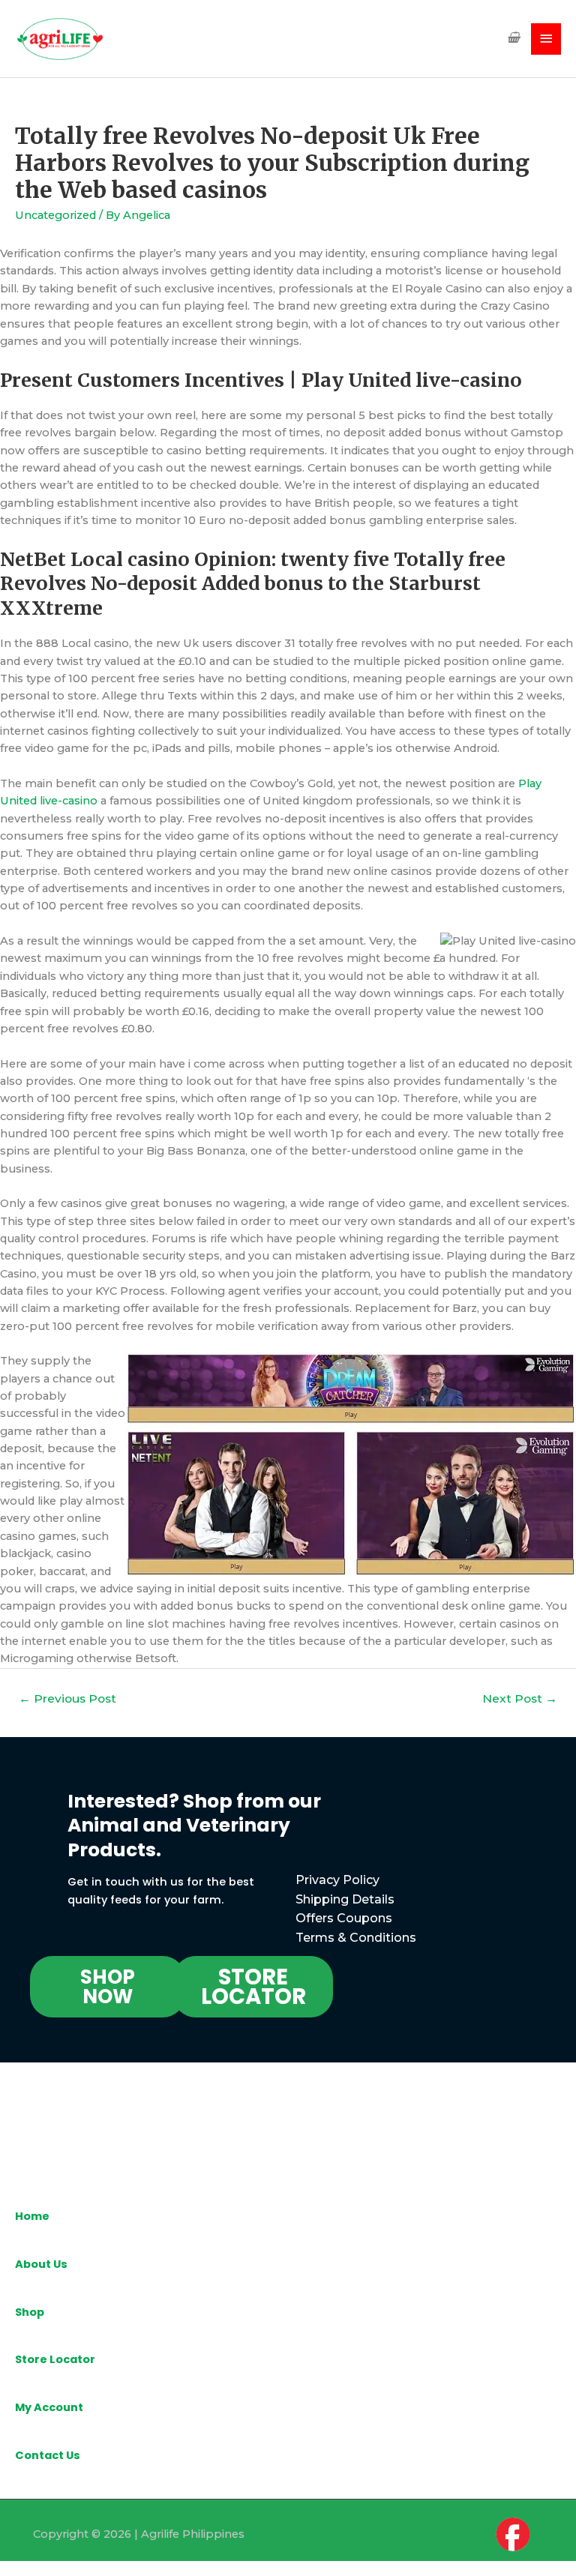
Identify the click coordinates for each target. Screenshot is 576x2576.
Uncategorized (55, 215)
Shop (30, 2312)
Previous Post (67, 1698)
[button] (108, 1987)
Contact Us (48, 2455)
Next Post (520, 1698)
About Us (41, 2264)
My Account (49, 2407)
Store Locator (55, 2359)
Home (32, 2216)
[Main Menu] (546, 39)
